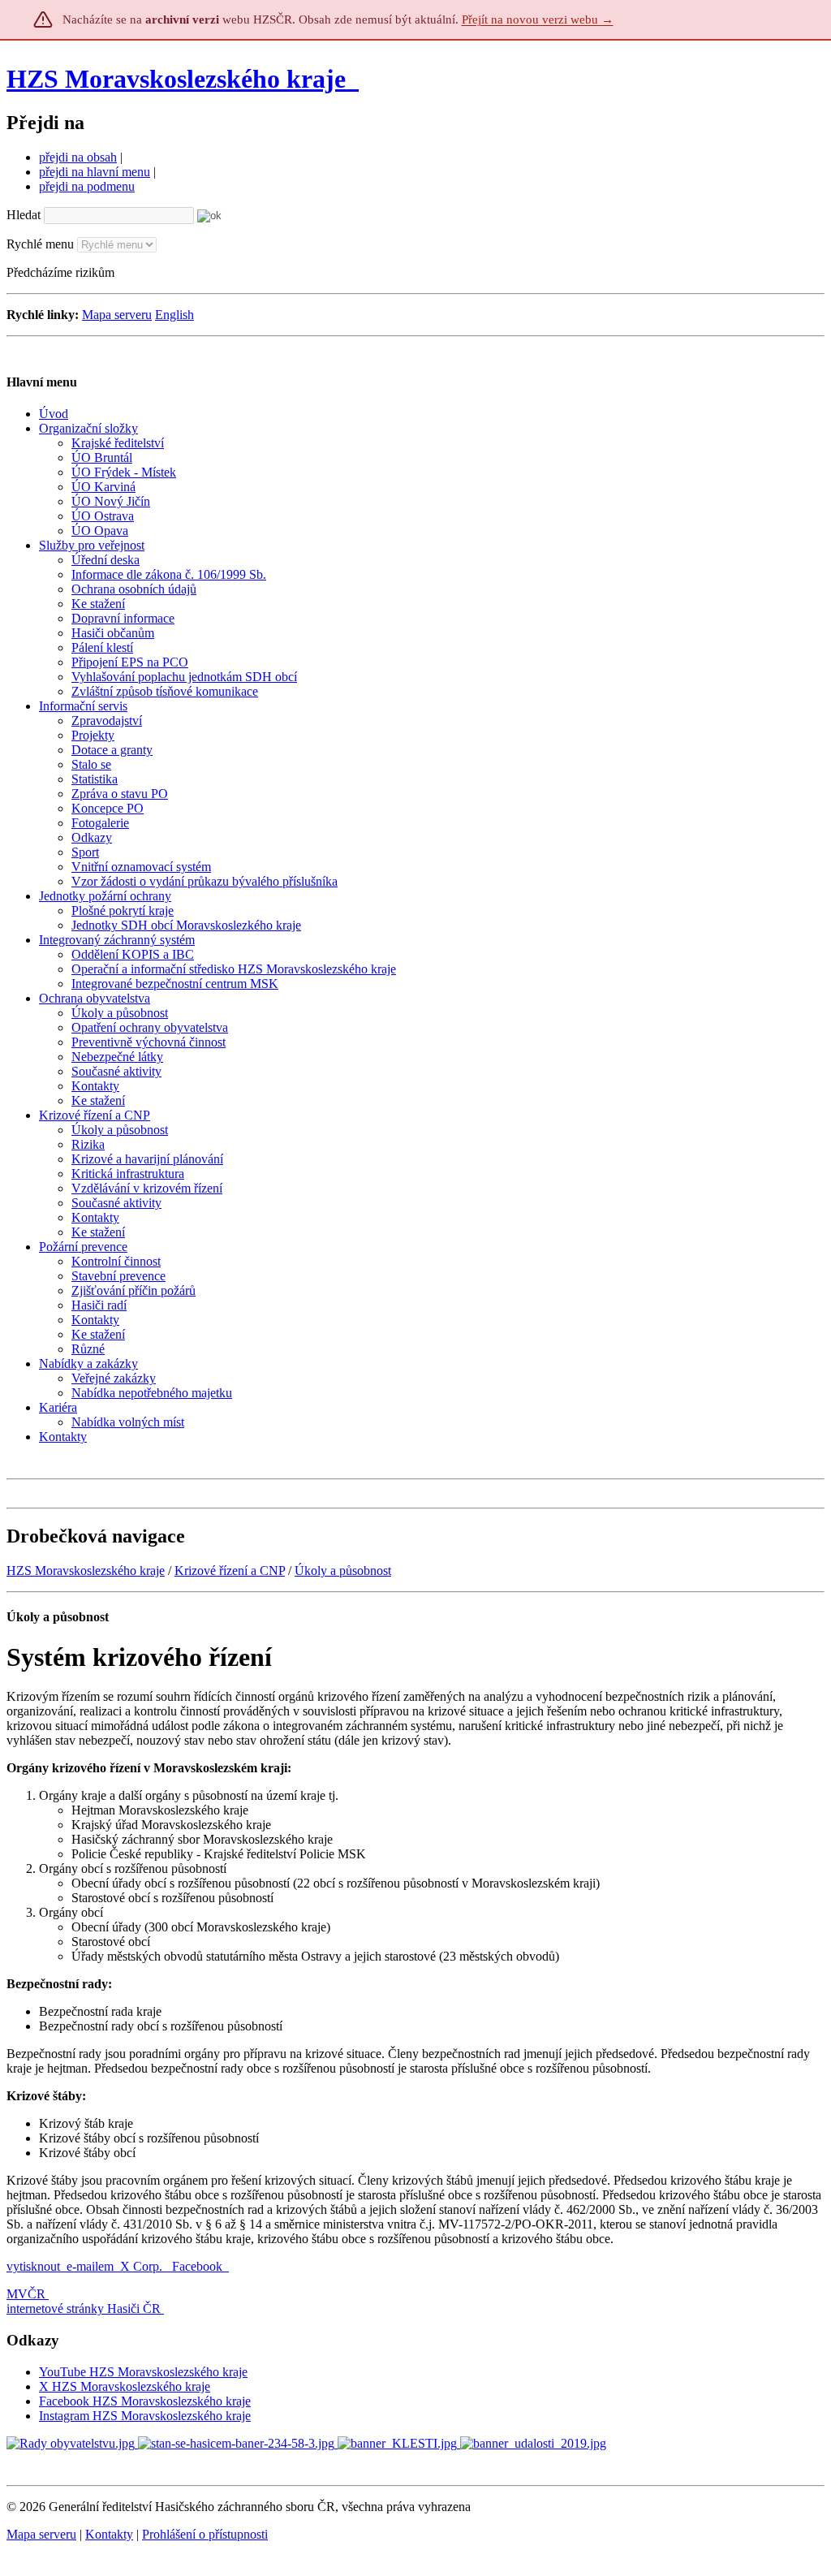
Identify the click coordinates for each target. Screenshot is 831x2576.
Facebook (199, 2266)
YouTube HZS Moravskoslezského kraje (143, 2372)
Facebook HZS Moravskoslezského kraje (145, 2401)
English (174, 315)
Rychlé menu (40, 244)
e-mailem (90, 2266)
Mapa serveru (117, 315)
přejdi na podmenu (87, 186)
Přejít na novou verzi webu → (538, 19)
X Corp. (143, 2266)
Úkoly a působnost (343, 1571)
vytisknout (33, 2266)
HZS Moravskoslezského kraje (176, 79)
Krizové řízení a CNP (230, 1571)
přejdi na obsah (78, 157)
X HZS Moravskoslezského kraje (125, 2386)
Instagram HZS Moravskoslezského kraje (145, 2416)
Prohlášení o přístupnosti (205, 2534)
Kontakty (109, 2534)
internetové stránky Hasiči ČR (84, 2308)
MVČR (26, 2294)
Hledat (24, 215)
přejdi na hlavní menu (95, 172)
